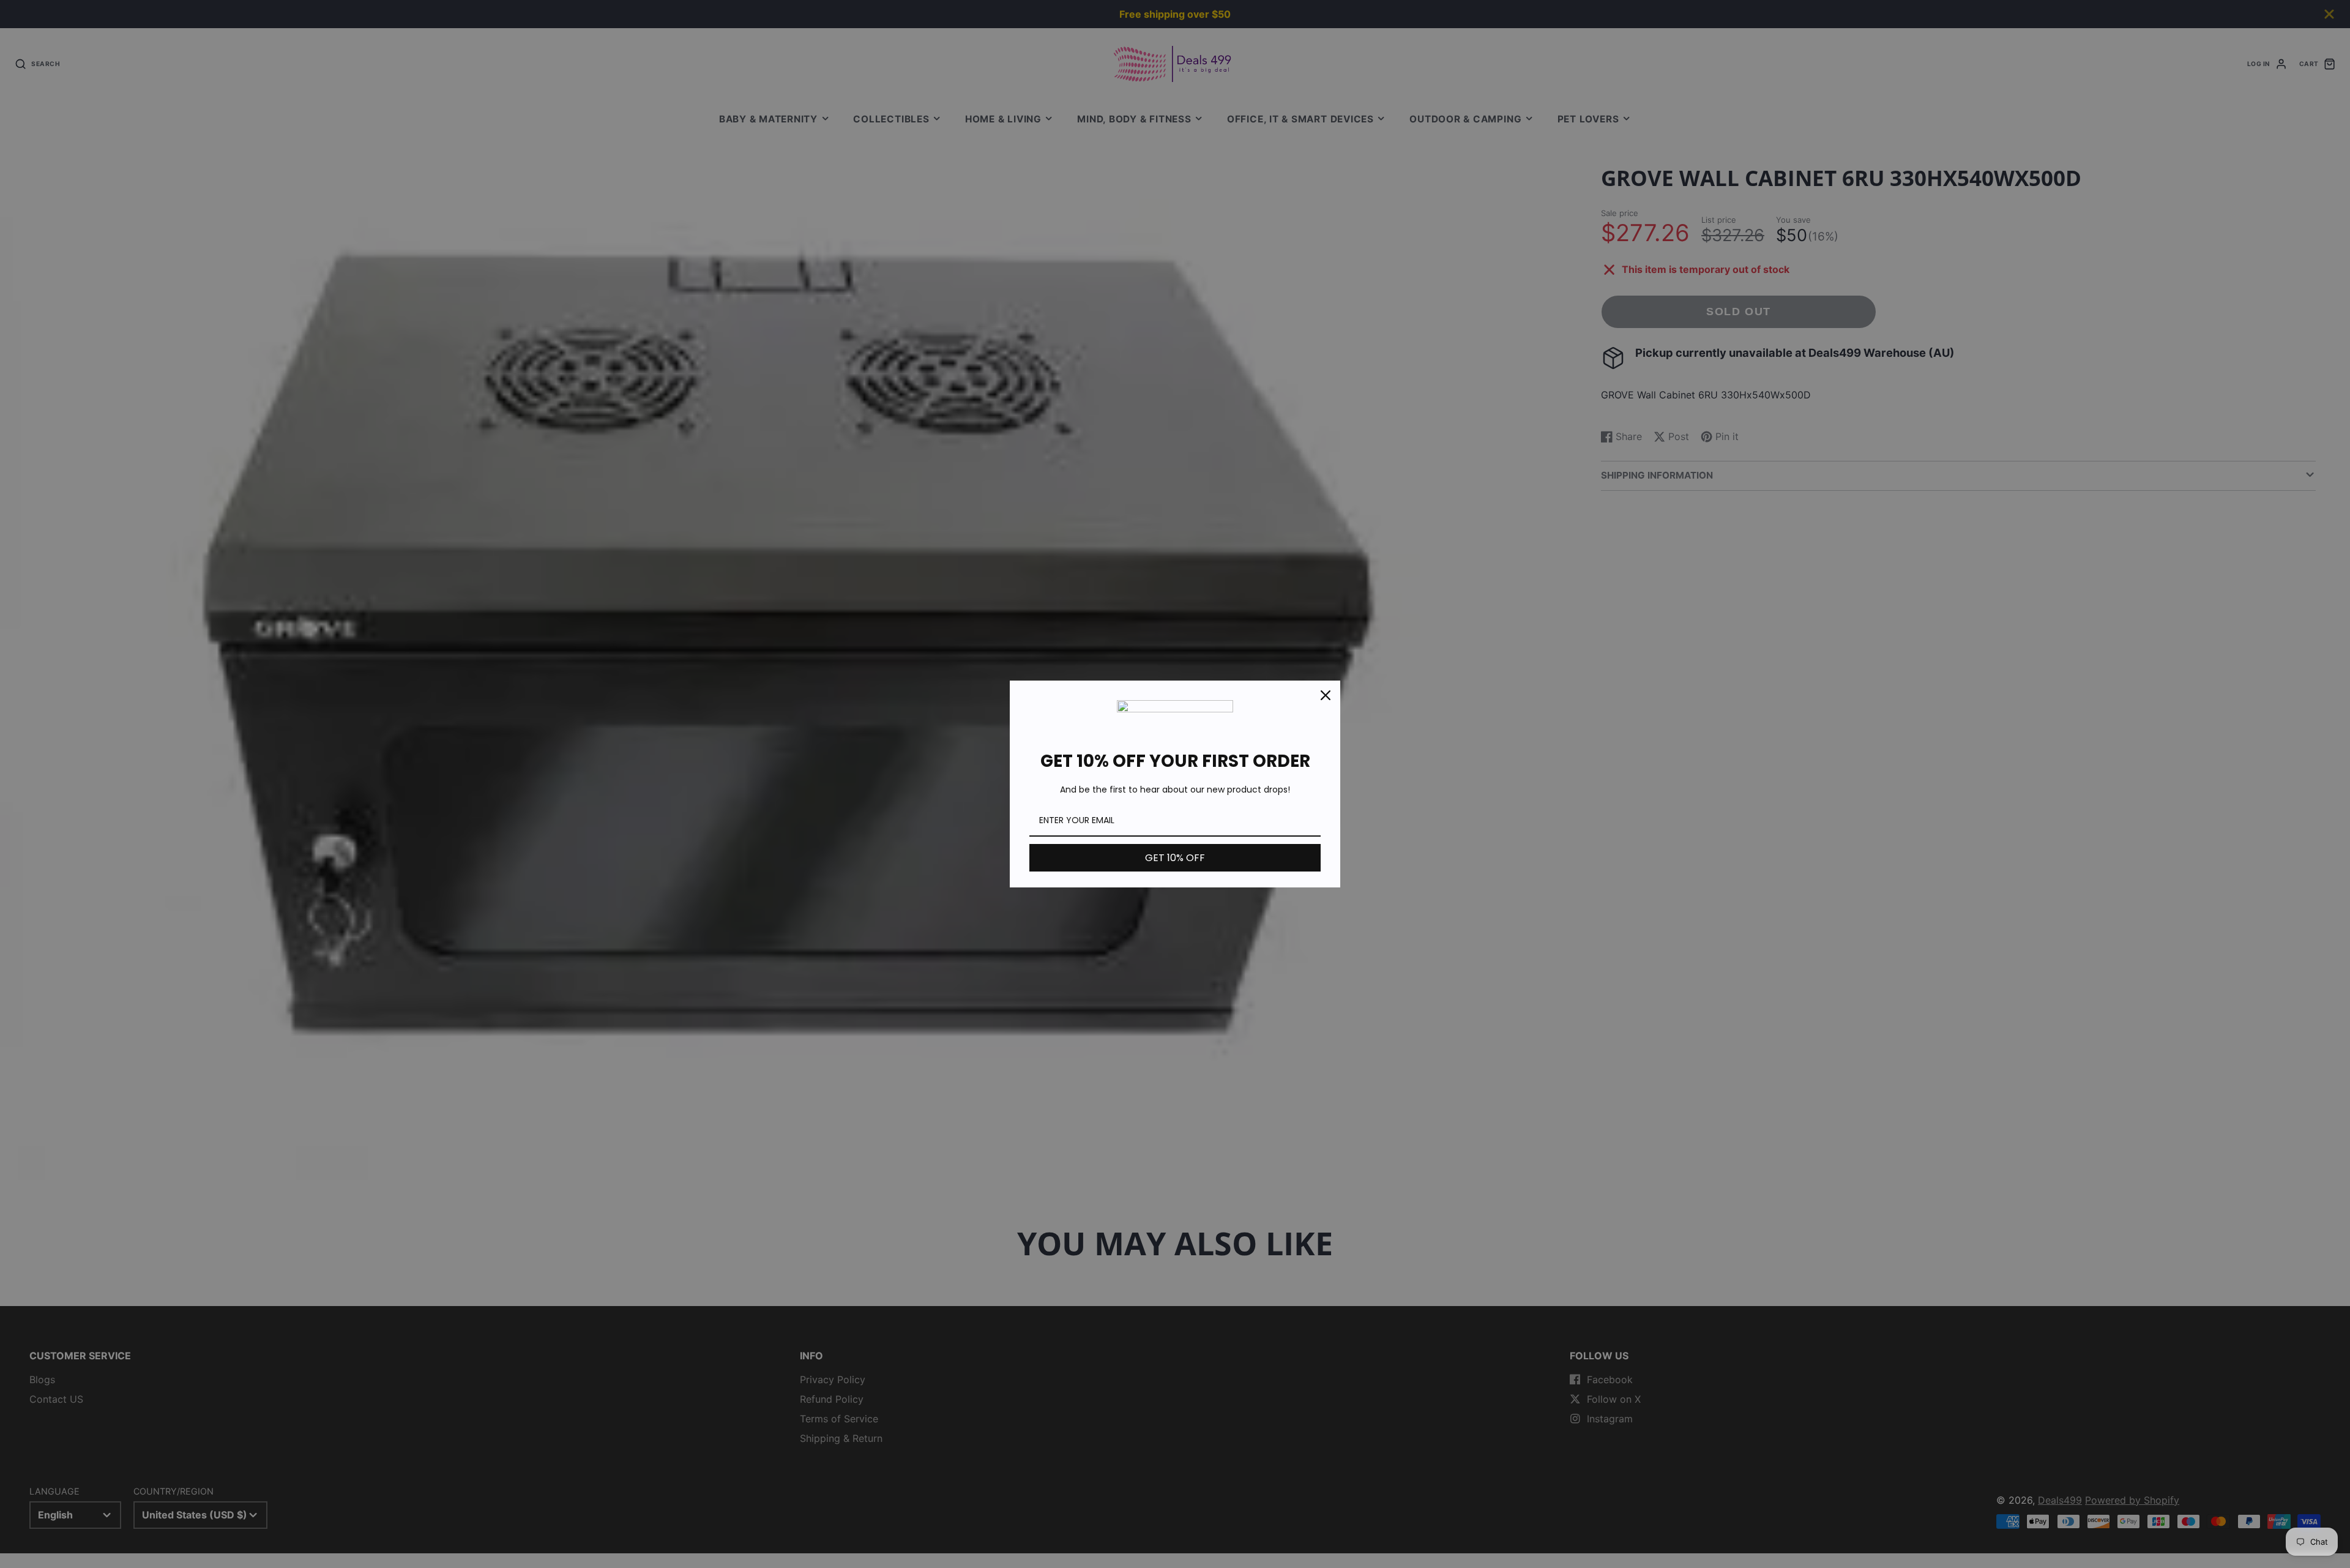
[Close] (1326, 695)
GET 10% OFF (1175, 858)
